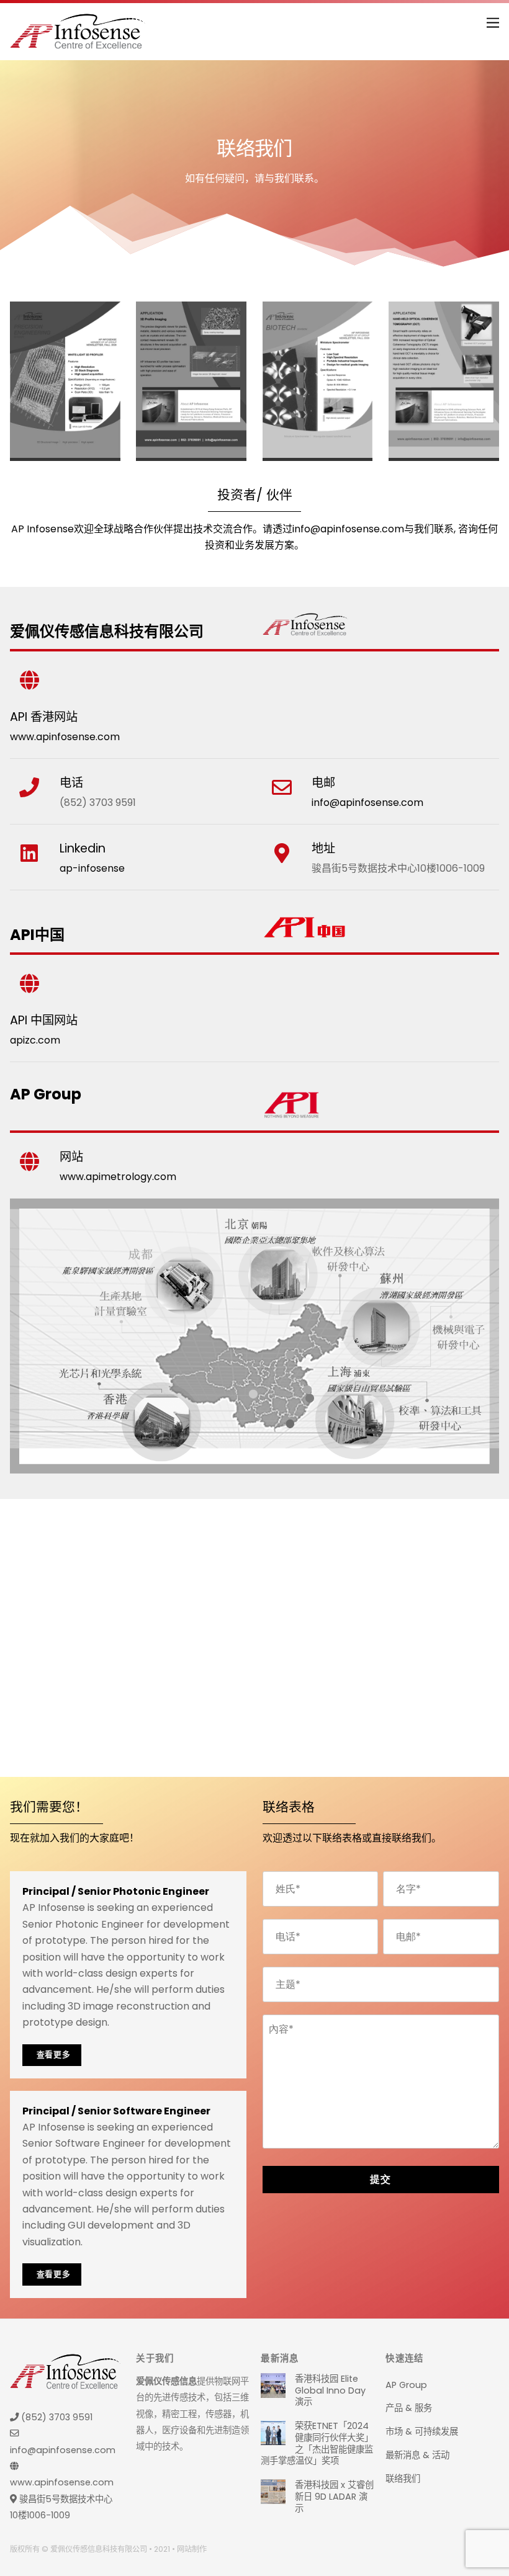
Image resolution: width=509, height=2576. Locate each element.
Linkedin (83, 848)
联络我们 (403, 2479)
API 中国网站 (44, 1020)
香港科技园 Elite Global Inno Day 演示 (330, 2390)
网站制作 (192, 2549)
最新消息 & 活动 (417, 2455)
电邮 (323, 783)
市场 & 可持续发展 (422, 2431)
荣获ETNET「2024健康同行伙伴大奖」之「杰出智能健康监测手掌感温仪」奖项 (317, 2444)
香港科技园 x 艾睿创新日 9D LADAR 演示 (334, 2497)
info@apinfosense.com (348, 529)
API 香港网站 (44, 717)
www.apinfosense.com (65, 737)
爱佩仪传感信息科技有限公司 (99, 2549)
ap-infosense (92, 868)
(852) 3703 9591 (56, 2417)
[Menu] (493, 20)
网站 (71, 1157)
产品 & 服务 (409, 2408)
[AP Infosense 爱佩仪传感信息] (78, 44)
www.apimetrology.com (118, 1177)
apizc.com (35, 1040)
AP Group (406, 2385)
